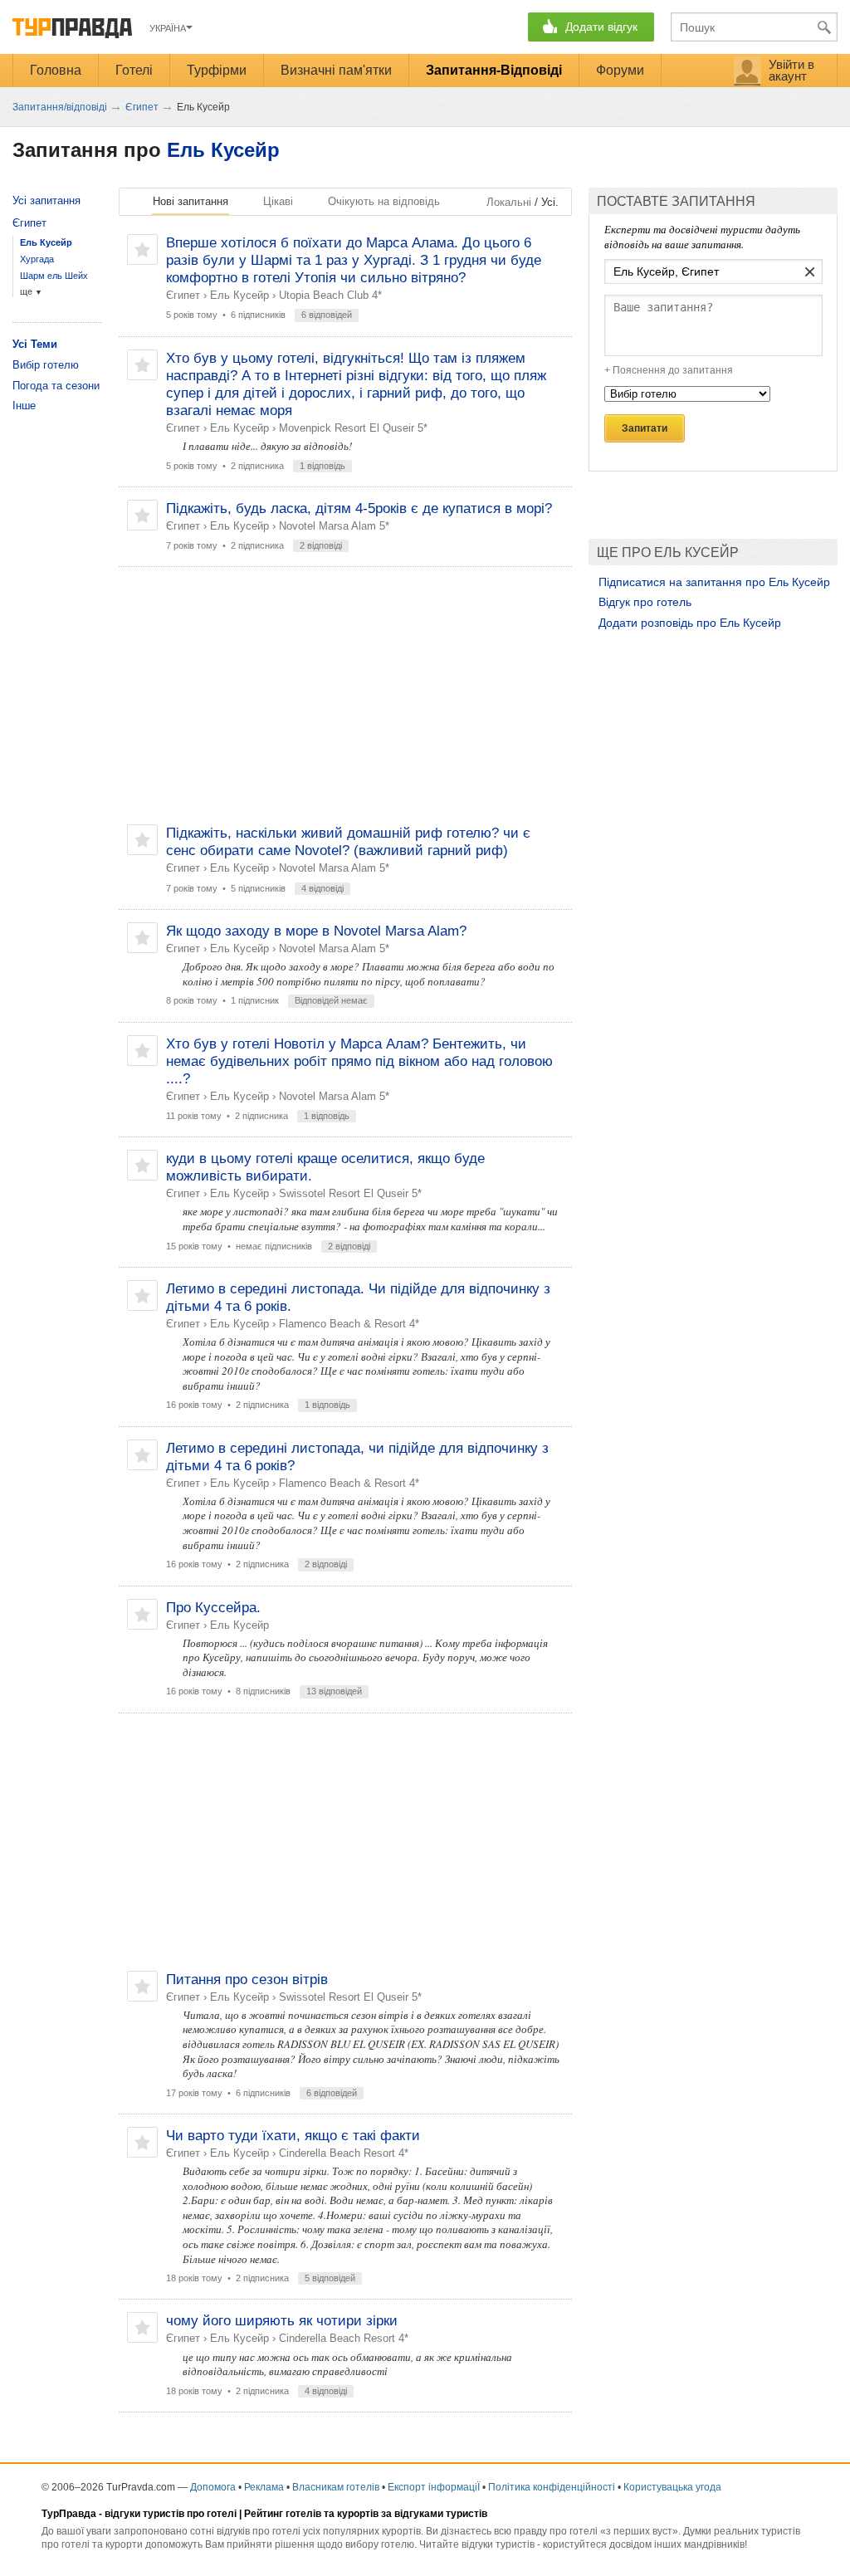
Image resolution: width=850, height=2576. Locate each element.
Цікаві (278, 201)
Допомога (213, 2487)
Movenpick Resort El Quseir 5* (353, 428)
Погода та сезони (56, 386)
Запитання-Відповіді (494, 70)
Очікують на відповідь (384, 201)
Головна (56, 70)
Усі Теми (35, 344)
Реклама (264, 2487)
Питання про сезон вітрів (247, 1980)
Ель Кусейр (223, 150)
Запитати (645, 428)
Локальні (509, 202)
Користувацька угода (672, 2487)
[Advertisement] (345, 696)
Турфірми (217, 70)
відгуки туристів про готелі (171, 2514)
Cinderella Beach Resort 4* (344, 2153)
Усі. (550, 202)
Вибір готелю (46, 365)
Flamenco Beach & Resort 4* (349, 1324)
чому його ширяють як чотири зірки (282, 2321)
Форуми (620, 70)
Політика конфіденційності (552, 2487)
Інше (24, 406)
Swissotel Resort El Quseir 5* (350, 1193)
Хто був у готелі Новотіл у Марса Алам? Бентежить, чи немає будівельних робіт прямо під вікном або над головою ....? (359, 1061)
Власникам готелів (336, 2487)
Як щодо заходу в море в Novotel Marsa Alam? (316, 931)
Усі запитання (46, 200)
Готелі (134, 70)
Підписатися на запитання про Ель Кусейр (714, 582)
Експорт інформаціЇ (434, 2487)
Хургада (37, 259)
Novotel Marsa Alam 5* (334, 526)
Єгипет (183, 295)
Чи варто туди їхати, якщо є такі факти (293, 2136)
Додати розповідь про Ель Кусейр (690, 623)
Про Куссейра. (213, 1608)
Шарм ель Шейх (54, 276)
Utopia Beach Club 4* (330, 295)
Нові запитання (191, 201)
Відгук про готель (645, 602)
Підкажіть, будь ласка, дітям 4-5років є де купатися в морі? (359, 508)
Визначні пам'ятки (336, 70)
